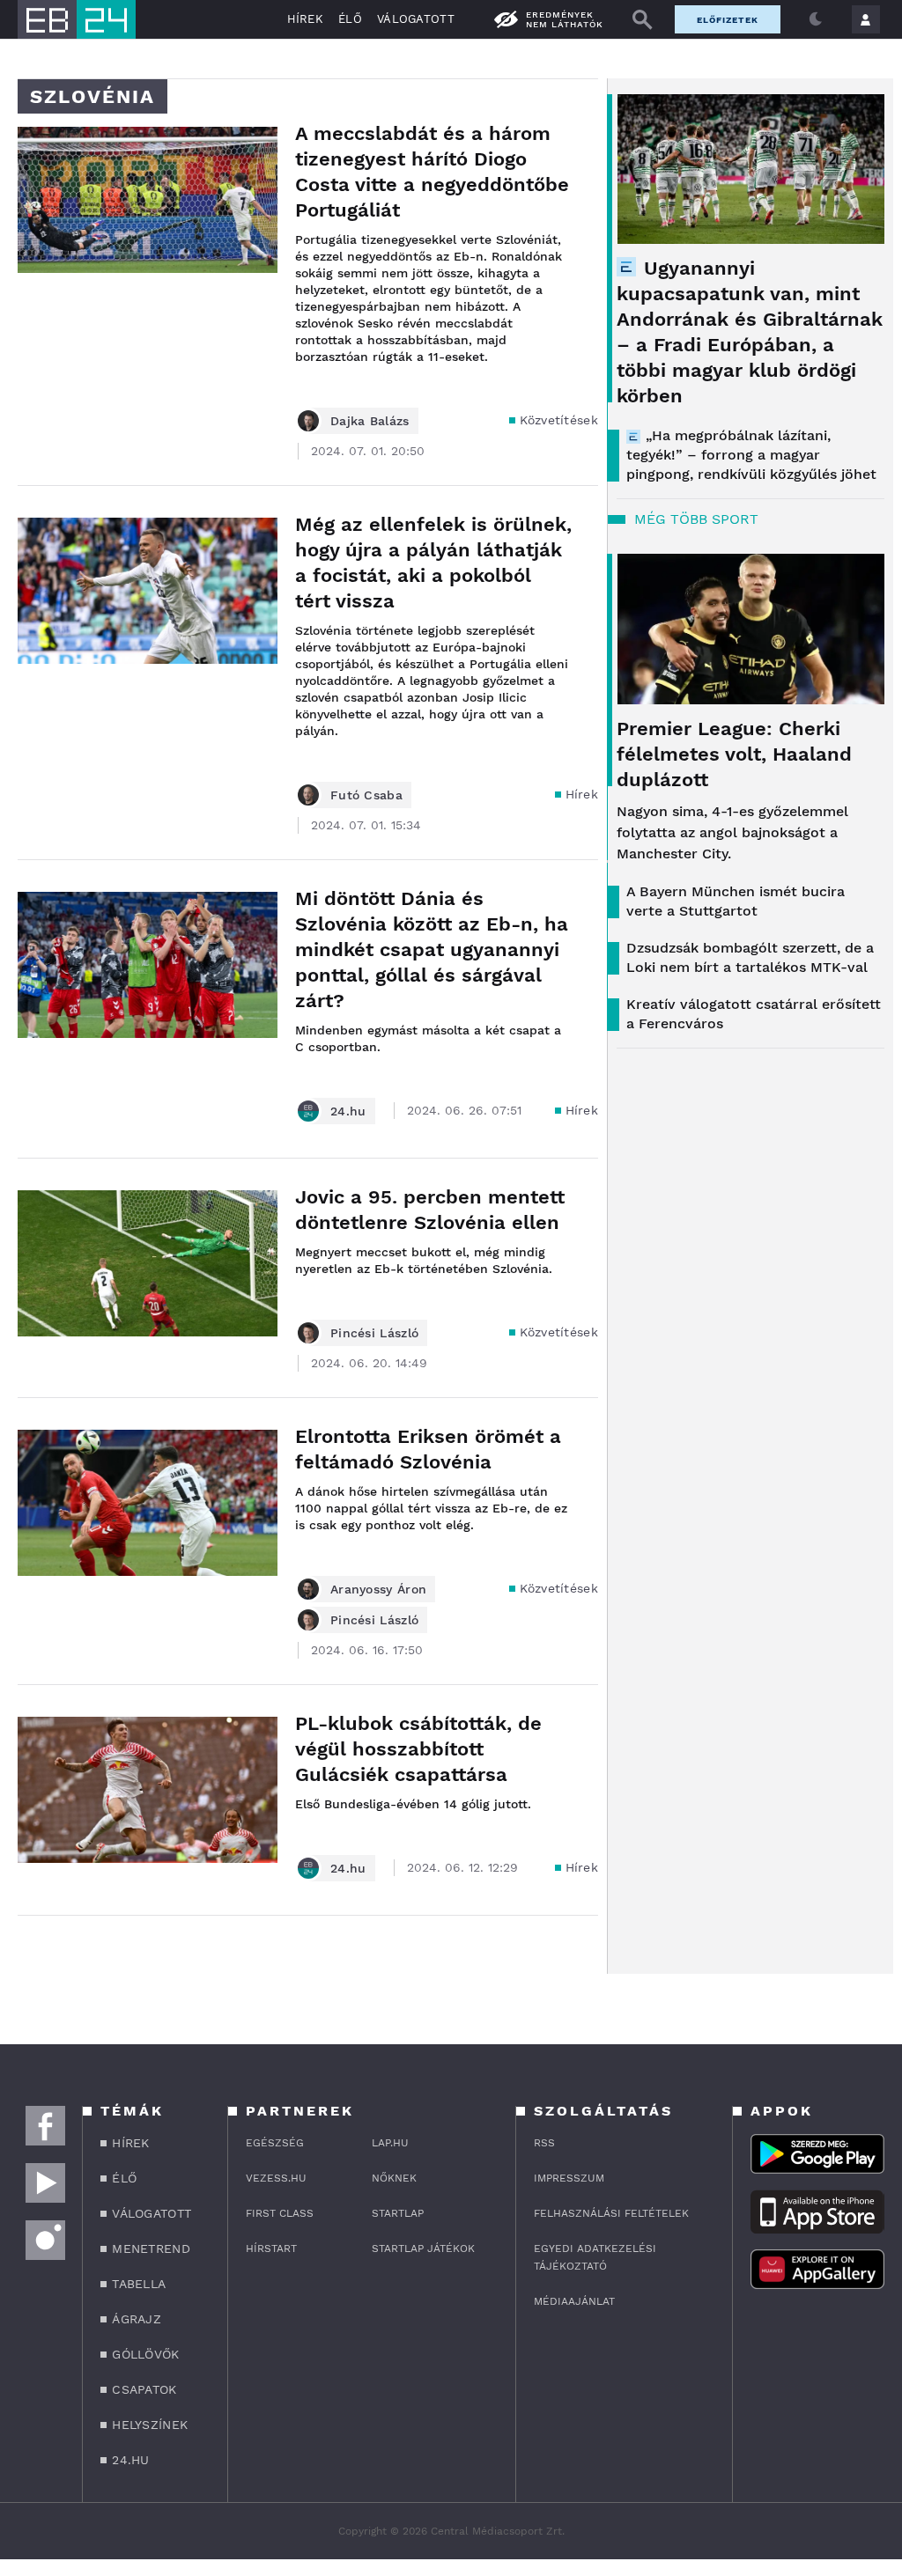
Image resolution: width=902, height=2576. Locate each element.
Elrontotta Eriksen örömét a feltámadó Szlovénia (428, 1449)
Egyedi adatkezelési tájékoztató (595, 2257)
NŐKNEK (394, 2178)
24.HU (131, 2460)
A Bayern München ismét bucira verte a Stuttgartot (736, 901)
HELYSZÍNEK (150, 2425)
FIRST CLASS (280, 2213)
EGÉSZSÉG (275, 2143)
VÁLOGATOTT (416, 19)
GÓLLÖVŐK (145, 2354)
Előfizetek (728, 20)
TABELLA (139, 2284)
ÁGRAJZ (137, 2319)
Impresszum (569, 2178)
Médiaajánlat (574, 2301)
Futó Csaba (366, 795)
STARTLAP (398, 2213)
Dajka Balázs (370, 421)
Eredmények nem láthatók (565, 19)
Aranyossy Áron (378, 1589)
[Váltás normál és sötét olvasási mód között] (816, 19)
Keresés (642, 19)
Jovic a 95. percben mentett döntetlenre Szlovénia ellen (430, 1210)
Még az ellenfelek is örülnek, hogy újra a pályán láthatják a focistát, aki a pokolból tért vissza (433, 563)
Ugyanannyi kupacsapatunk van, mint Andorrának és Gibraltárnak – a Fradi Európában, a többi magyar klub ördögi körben (750, 332)
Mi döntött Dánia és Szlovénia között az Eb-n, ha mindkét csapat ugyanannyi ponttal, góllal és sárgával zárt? (432, 949)
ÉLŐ (350, 19)
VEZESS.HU (276, 2178)
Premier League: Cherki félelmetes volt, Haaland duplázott (734, 754)
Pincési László (374, 1333)
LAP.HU (390, 2143)
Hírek (582, 794)
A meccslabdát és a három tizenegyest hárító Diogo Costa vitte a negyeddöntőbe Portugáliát (432, 172)
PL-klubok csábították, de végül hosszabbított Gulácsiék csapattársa (418, 1749)
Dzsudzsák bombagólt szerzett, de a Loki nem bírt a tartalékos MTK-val (750, 957)
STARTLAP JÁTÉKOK (423, 2248)
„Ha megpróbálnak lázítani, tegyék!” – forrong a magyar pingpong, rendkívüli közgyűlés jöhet (751, 455)
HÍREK (306, 19)
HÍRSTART (271, 2248)
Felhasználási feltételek (611, 2213)
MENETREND (151, 2248)
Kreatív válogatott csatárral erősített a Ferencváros (754, 1014)
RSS (544, 2143)
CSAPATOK (144, 2389)
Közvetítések (559, 420)
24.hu (348, 1111)
